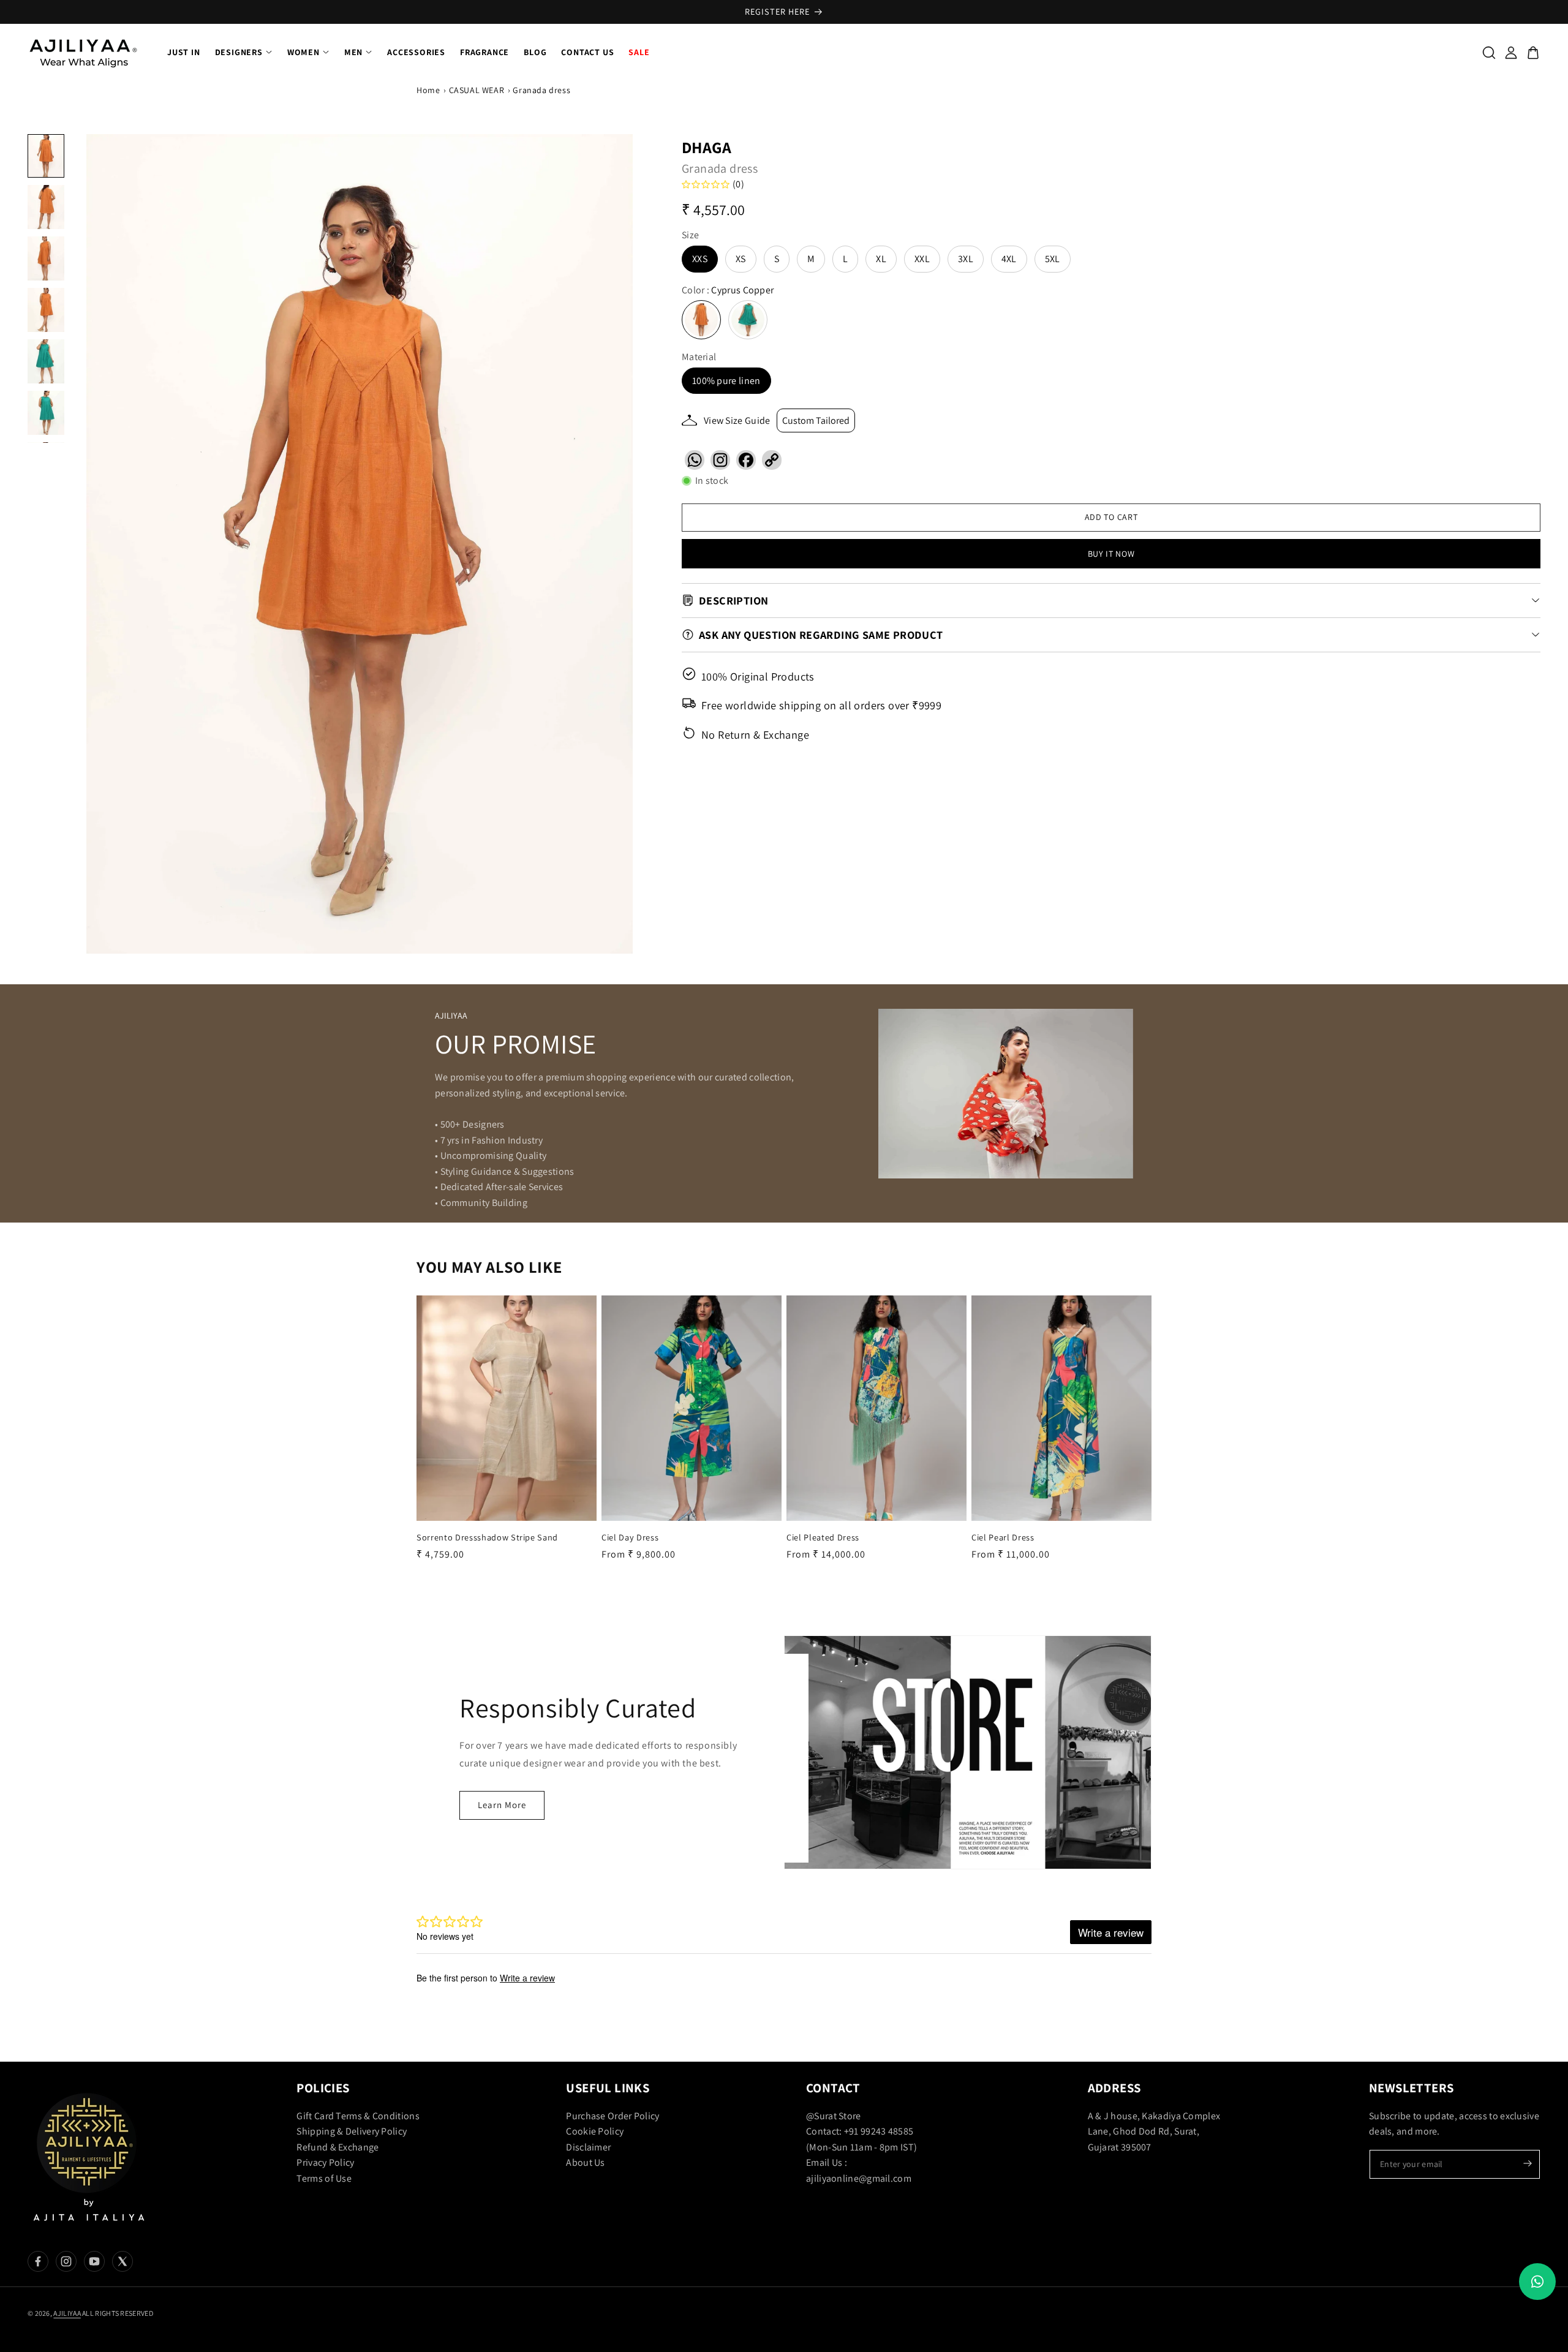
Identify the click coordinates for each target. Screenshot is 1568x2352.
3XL (966, 259)
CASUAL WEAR (477, 90)
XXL (922, 259)
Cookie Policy (595, 2131)
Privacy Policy (325, 2163)
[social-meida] (38, 2261)
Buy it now (1111, 553)
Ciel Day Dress (630, 1537)
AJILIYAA (67, 2313)
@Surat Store (834, 2116)
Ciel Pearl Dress (1003, 1537)
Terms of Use (324, 2178)
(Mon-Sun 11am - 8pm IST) (861, 2147)
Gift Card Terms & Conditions (358, 2116)
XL (881, 259)
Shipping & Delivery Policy (352, 2131)
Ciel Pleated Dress (823, 1537)
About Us (585, 2163)
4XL (1009, 259)
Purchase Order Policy (612, 2116)
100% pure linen (726, 381)
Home (428, 90)
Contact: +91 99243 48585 (860, 2131)
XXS (700, 259)
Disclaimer (588, 2147)
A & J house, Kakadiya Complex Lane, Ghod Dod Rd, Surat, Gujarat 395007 (1154, 2131)
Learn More (502, 1805)
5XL (1053, 259)
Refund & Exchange (337, 2147)
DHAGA (707, 147)
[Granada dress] (360, 544)
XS (741, 259)
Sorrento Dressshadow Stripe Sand (487, 1537)
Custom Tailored (816, 420)
